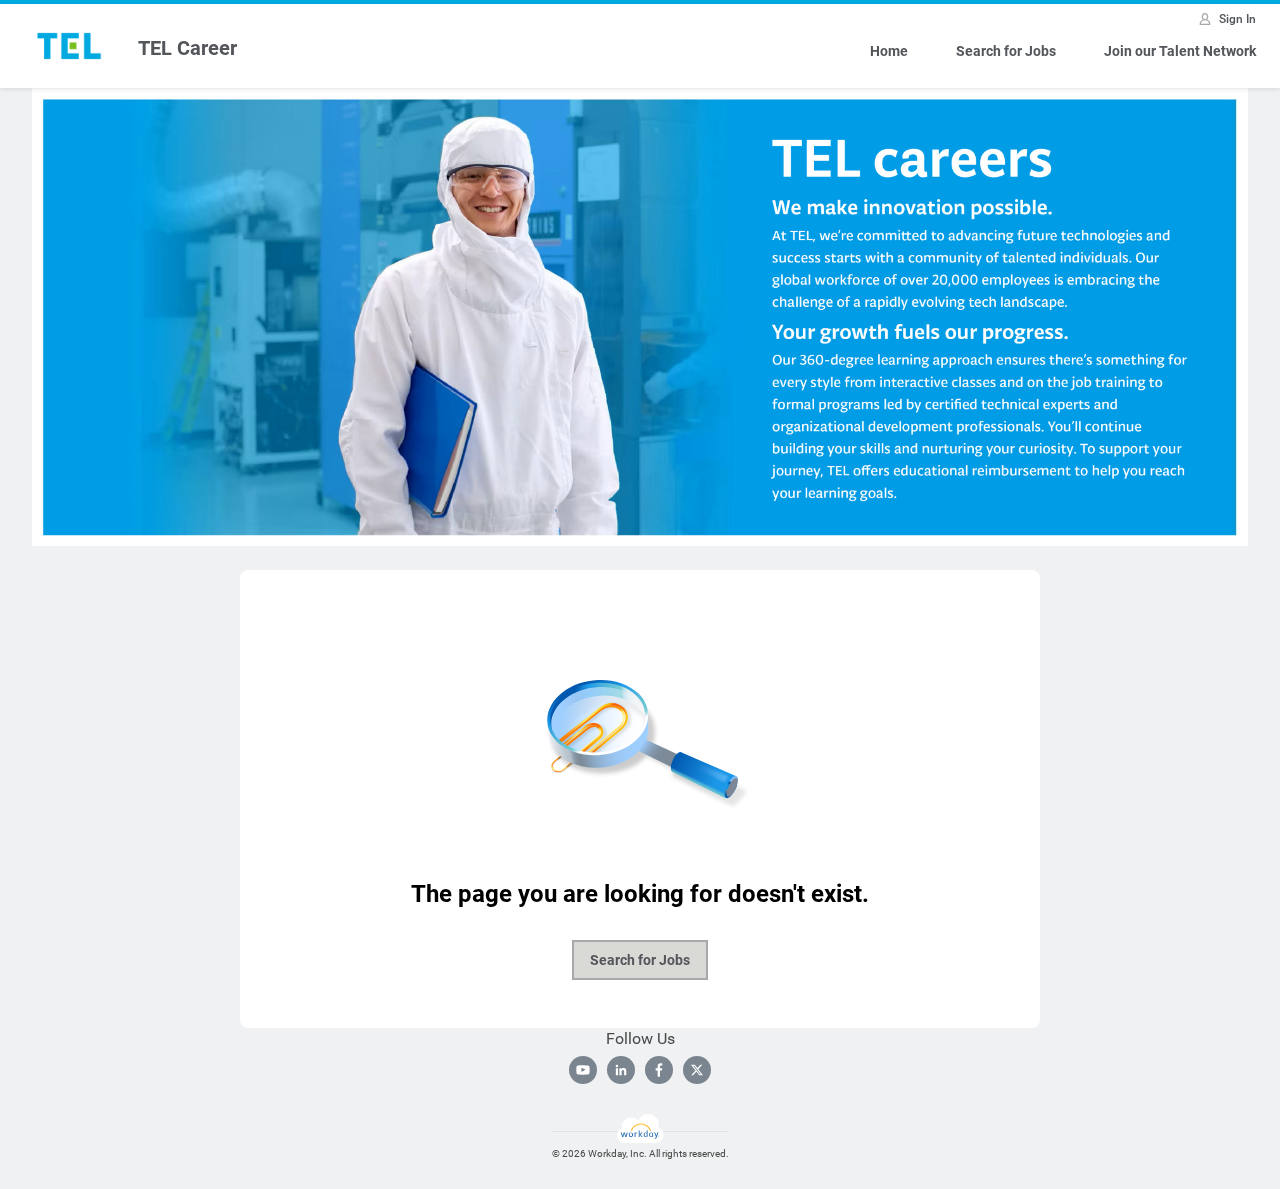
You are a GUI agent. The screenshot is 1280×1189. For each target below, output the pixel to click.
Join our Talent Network (1180, 51)
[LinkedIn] (621, 1070)
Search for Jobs (1006, 51)
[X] (697, 1070)
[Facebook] (659, 1070)
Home (889, 51)
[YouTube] (583, 1070)
